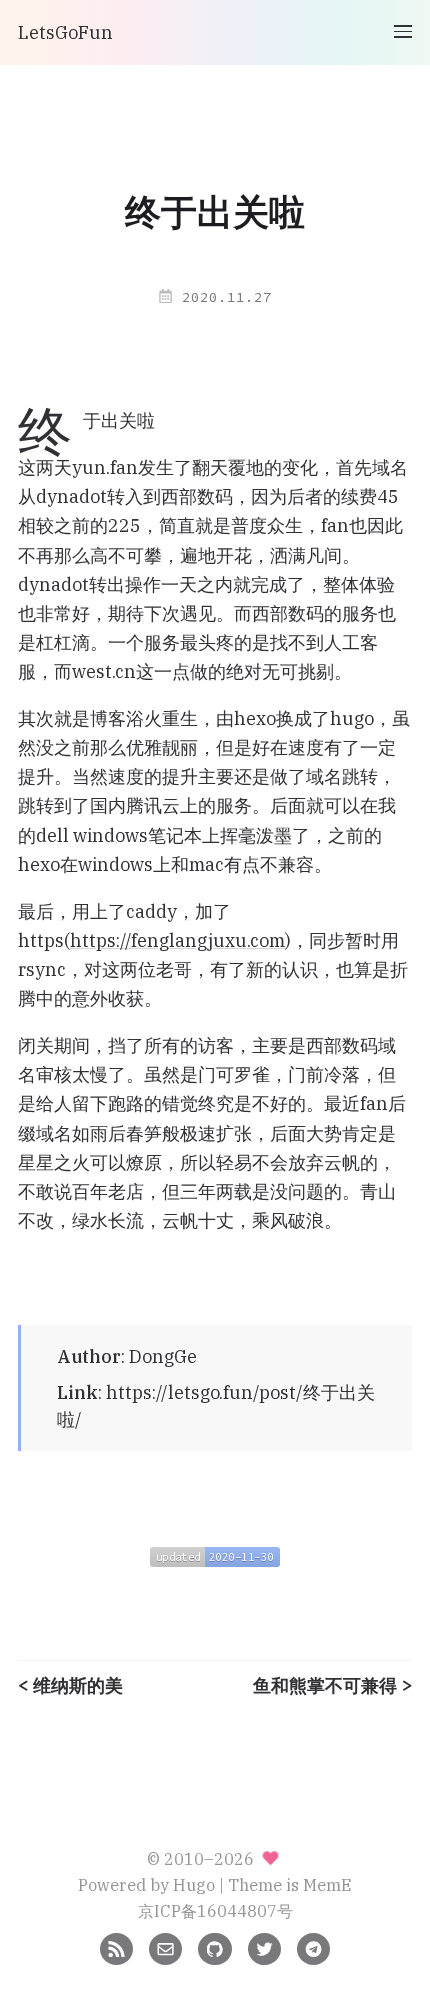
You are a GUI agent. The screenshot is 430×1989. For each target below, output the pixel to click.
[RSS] (116, 1946)
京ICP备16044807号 (215, 1910)
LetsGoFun (65, 32)
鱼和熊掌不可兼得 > (332, 1686)
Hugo (194, 1884)
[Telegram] (313, 1946)
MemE (327, 1884)
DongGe (163, 1356)
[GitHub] (214, 1946)
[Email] (165, 1946)
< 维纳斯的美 (70, 1686)
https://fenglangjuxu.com (177, 940)
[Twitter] (264, 1946)
